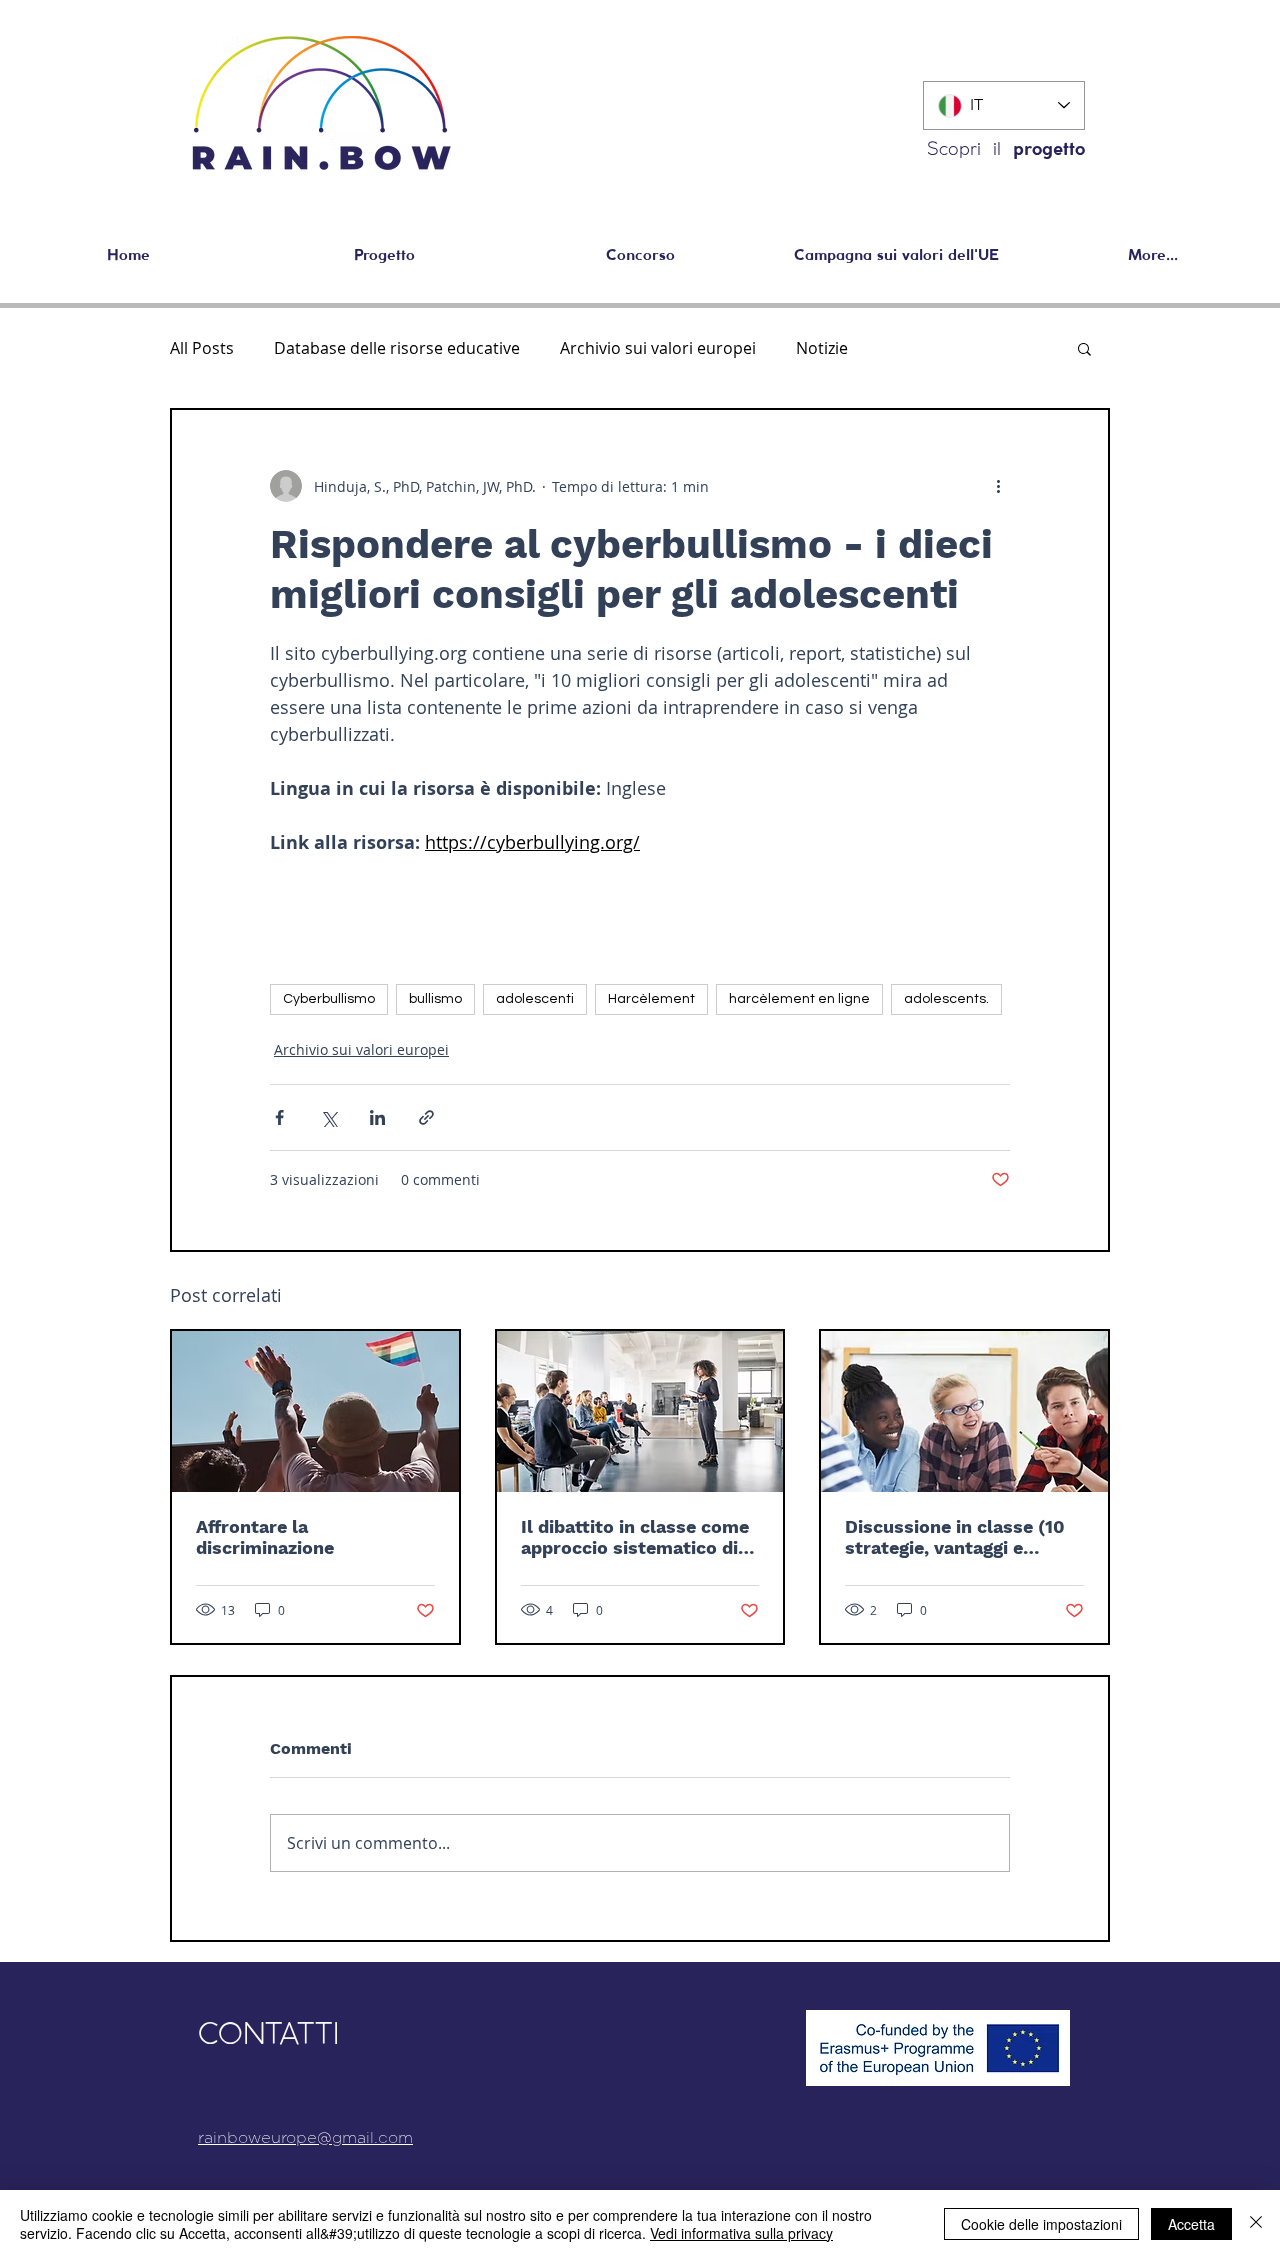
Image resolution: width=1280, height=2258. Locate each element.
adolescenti (535, 999)
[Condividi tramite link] (426, 1117)
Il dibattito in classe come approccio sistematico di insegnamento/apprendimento (638, 1537)
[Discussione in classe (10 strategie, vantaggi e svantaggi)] (964, 1411)
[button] (1084, 348)
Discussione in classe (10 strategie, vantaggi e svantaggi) (955, 1537)
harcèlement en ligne (799, 999)
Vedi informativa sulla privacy (741, 2233)
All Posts (202, 348)
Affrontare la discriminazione (265, 1537)
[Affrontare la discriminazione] (315, 1411)
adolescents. (946, 999)
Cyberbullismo (329, 999)
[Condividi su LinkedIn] (377, 1117)
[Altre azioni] (998, 486)
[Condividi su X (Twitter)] (328, 1117)
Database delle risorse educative (397, 348)
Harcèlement (651, 999)
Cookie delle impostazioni (1041, 2224)
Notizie (822, 348)
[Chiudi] (1256, 2224)
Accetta (1191, 2224)
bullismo (435, 999)
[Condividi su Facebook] (279, 1117)
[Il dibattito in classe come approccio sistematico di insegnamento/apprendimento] (640, 1411)
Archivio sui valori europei (658, 348)
